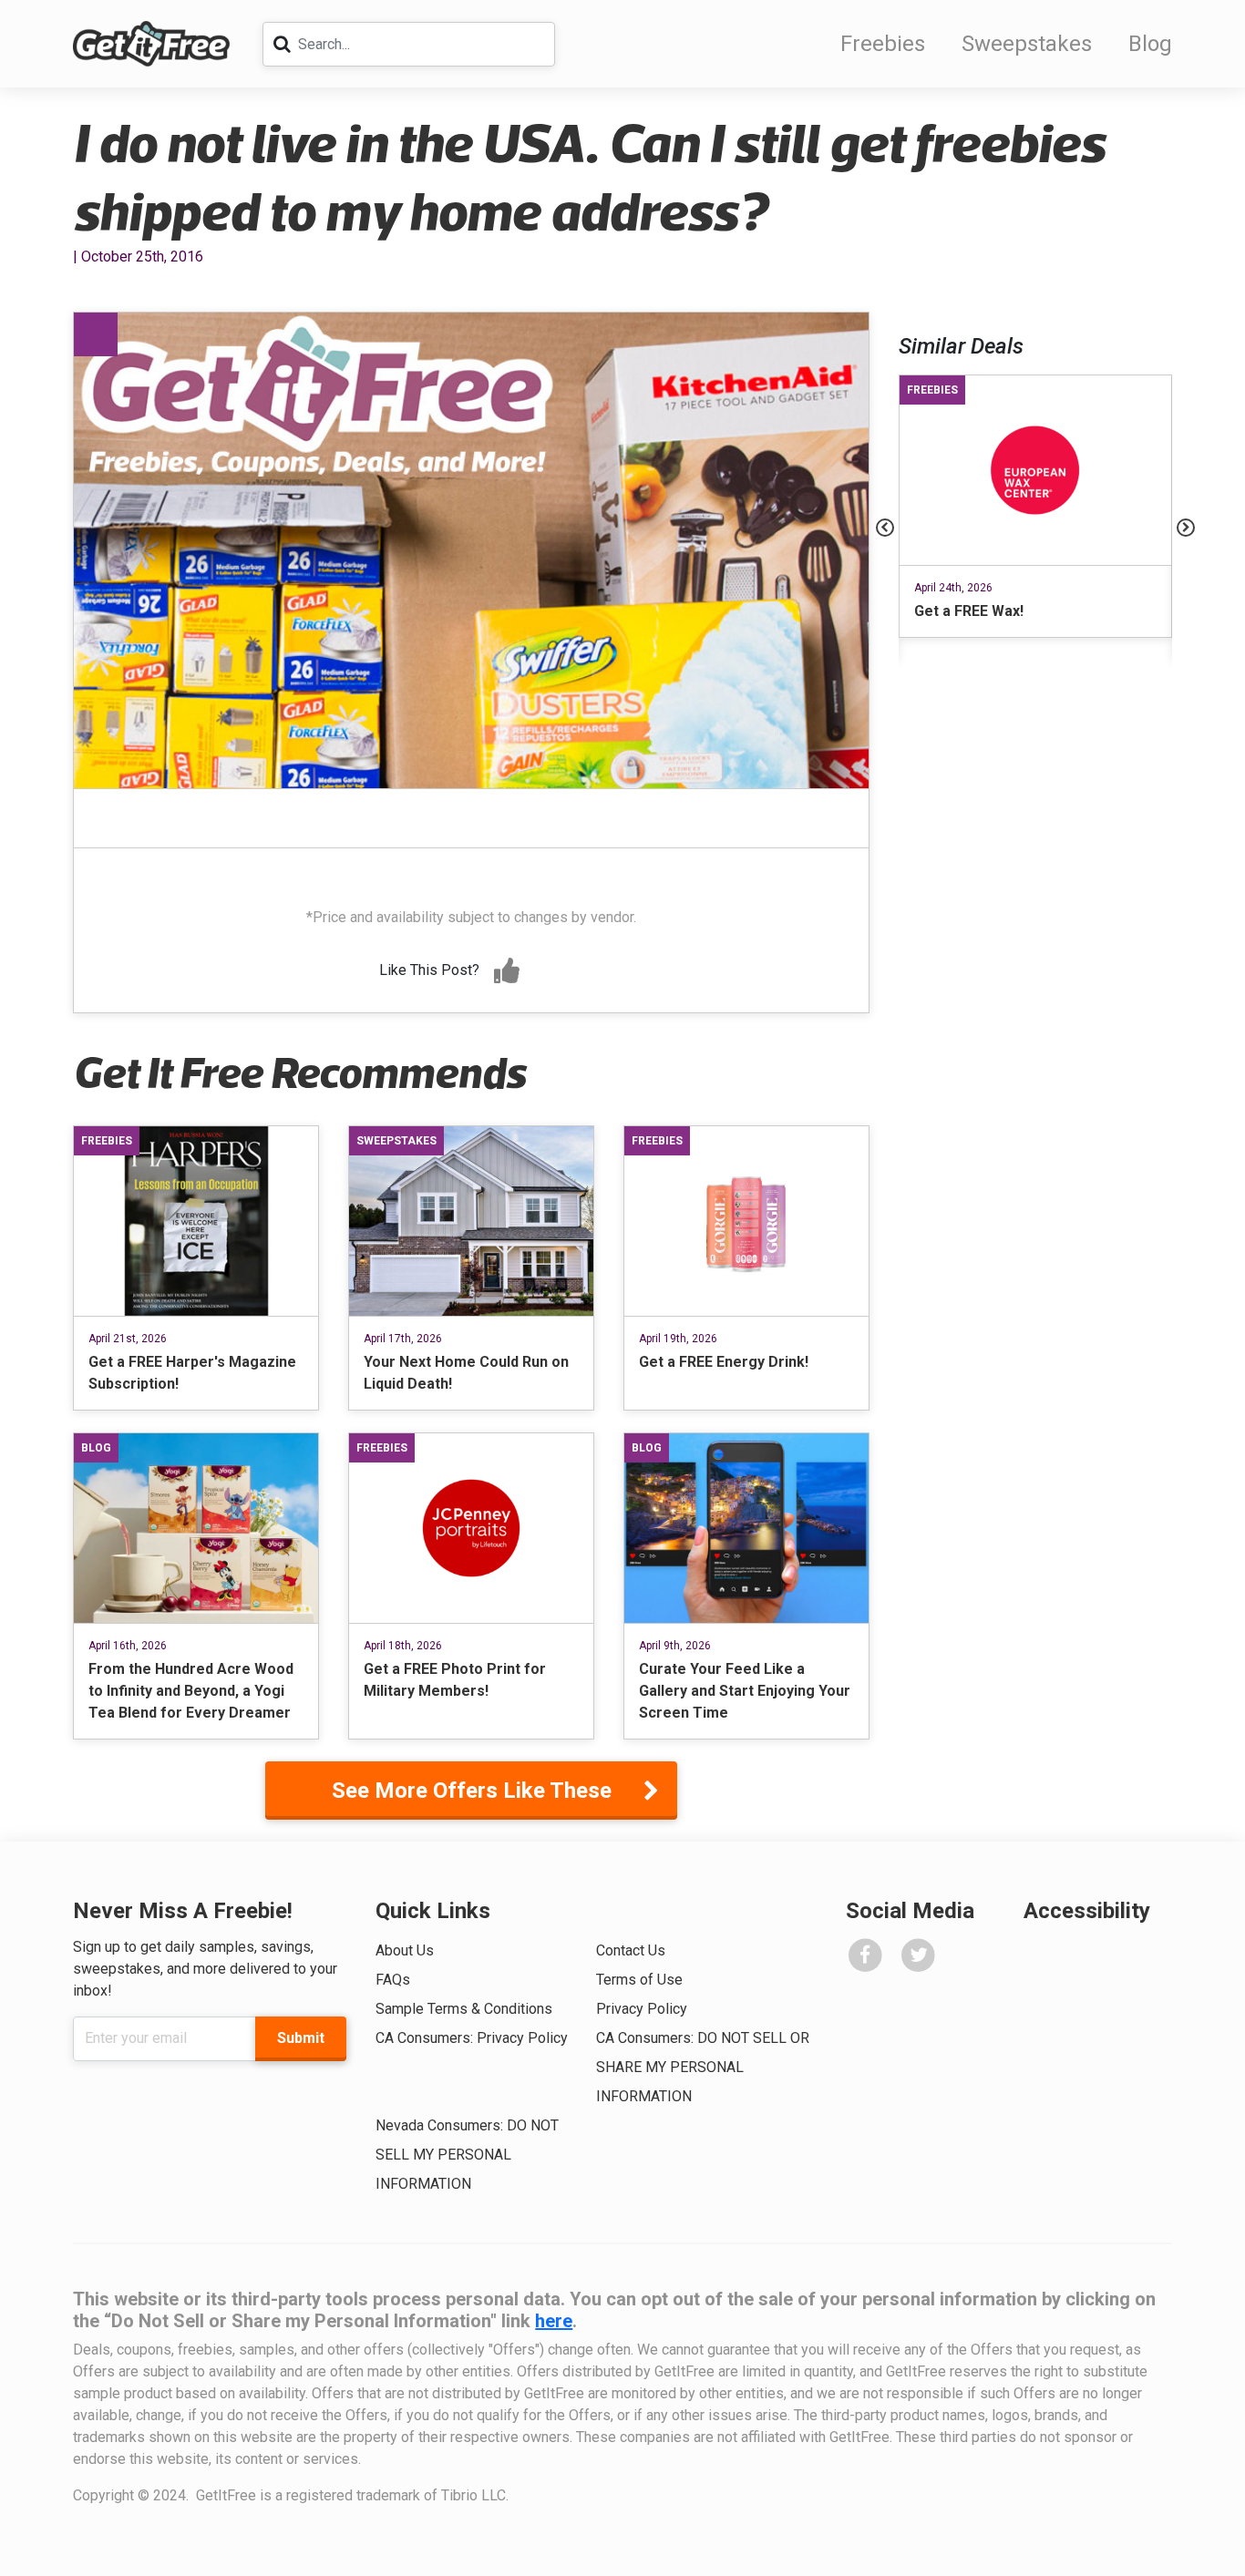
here (554, 2321)
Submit (301, 2038)
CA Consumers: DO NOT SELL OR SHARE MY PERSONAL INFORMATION (703, 2067)
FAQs (393, 1980)
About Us (405, 1950)
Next (1186, 528)
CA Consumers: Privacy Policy (472, 2038)
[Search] (283, 44)
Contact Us (631, 1950)
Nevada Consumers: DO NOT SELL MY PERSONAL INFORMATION (467, 2155)
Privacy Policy (642, 2009)
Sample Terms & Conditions (464, 2009)
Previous (885, 528)
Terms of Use (639, 1980)
